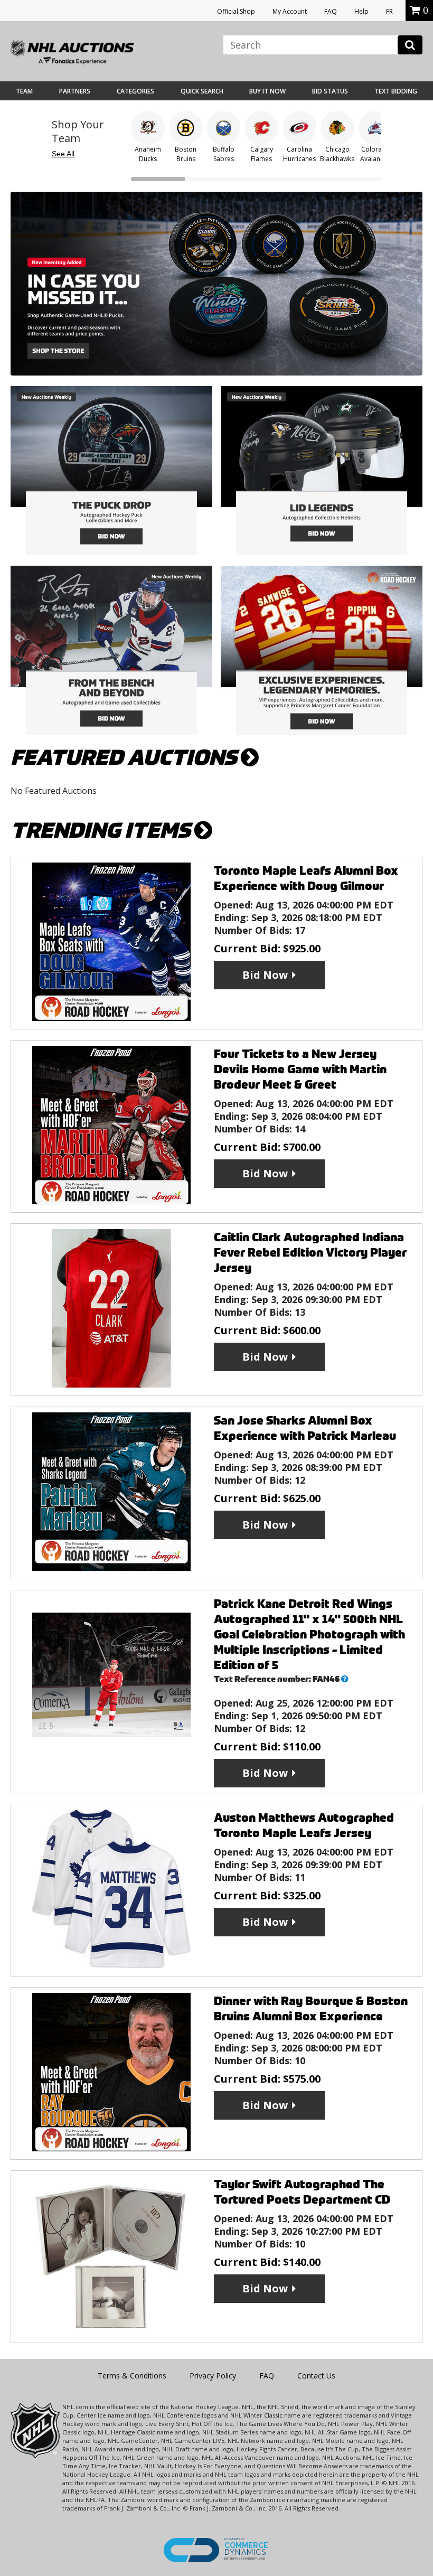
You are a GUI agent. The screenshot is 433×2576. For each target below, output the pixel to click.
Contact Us (316, 2376)
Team (24, 91)
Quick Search (202, 91)
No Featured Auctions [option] (54, 791)
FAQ (331, 11)
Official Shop (236, 11)
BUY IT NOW (267, 91)
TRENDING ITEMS (102, 831)
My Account (290, 11)
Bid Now (265, 975)
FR (389, 11)
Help (361, 11)
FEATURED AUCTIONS (126, 758)
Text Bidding (396, 91)
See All (63, 154)
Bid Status (330, 91)
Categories (135, 91)
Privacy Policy (213, 2376)
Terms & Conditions (132, 2376)
